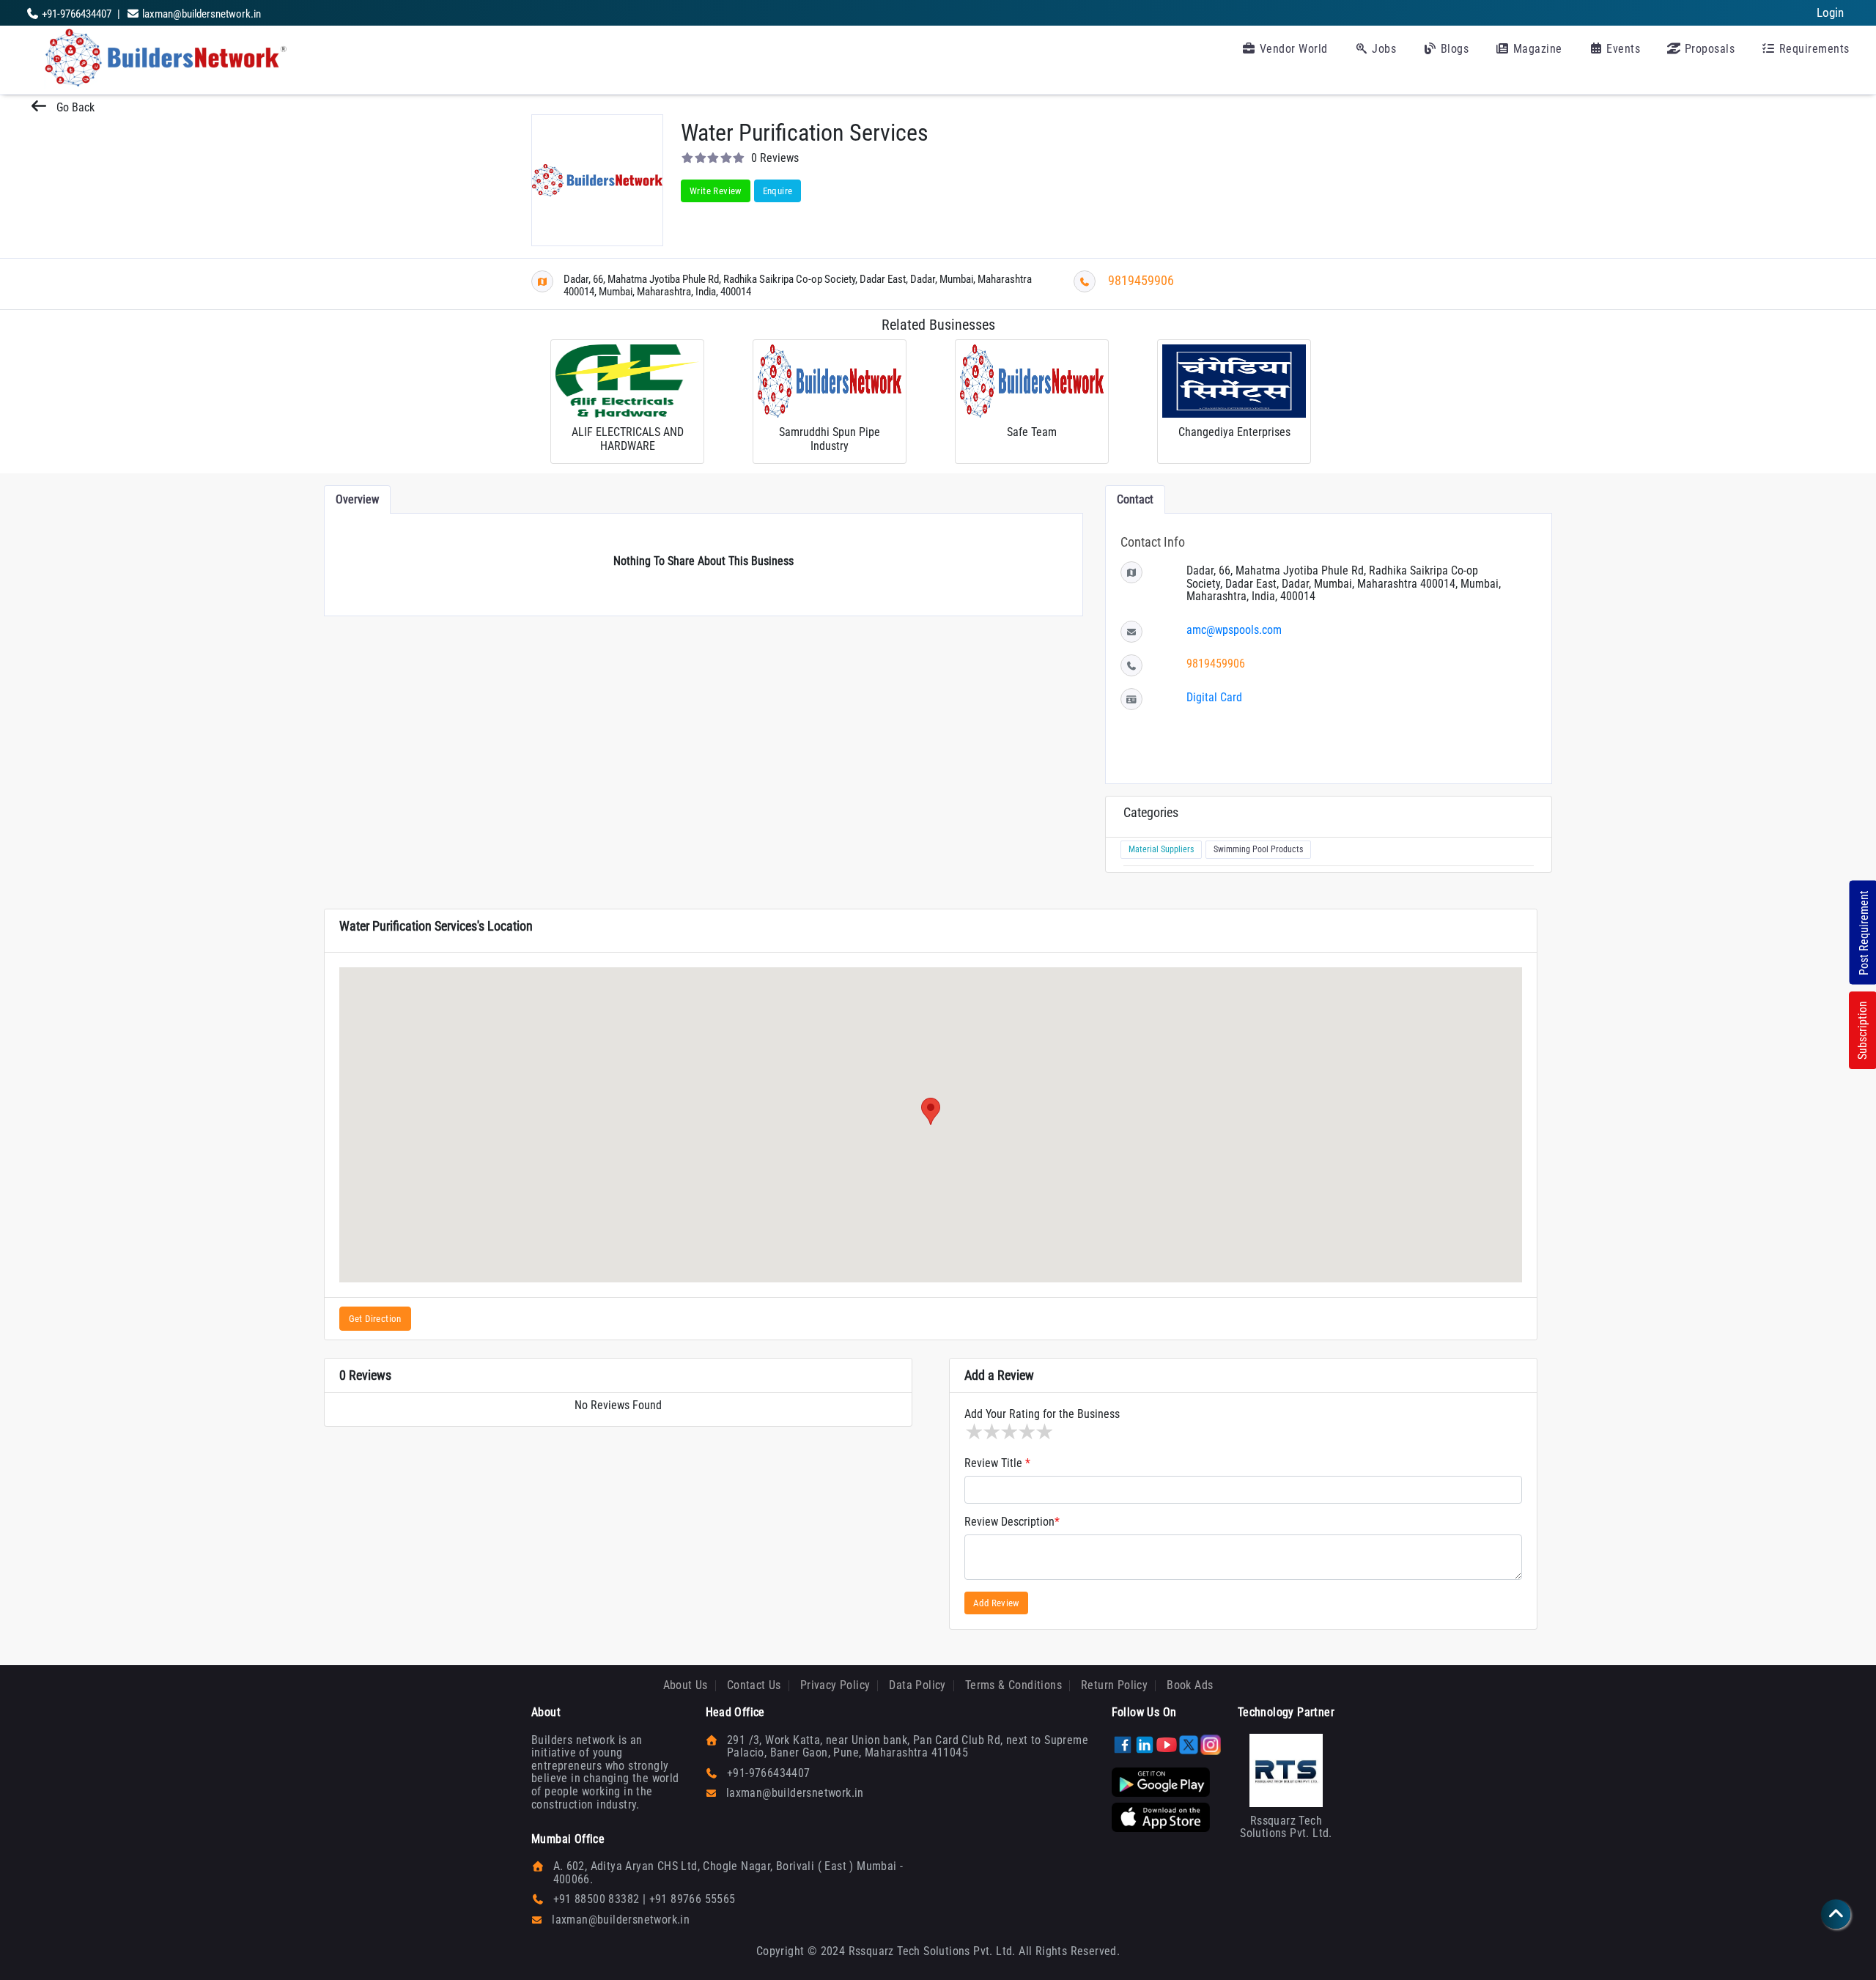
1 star (973, 1432)
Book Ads (1190, 1685)
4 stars (1026, 1432)
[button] (931, 1111)
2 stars (991, 1432)
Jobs (1383, 49)
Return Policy (1114, 1685)
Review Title (997, 1463)
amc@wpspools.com (1234, 630)
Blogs (1453, 49)
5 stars (1044, 1432)
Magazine (1536, 49)
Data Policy (917, 1685)
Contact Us (754, 1685)
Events (1622, 49)
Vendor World (1292, 49)
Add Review (996, 1603)
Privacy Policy (835, 1685)
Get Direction (375, 1319)
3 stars (1008, 1432)
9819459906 (1141, 280)
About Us (686, 1685)
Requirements (1813, 49)
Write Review (716, 191)
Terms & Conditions (1013, 1685)
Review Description (1012, 1522)
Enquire (778, 191)
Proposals (1708, 49)
